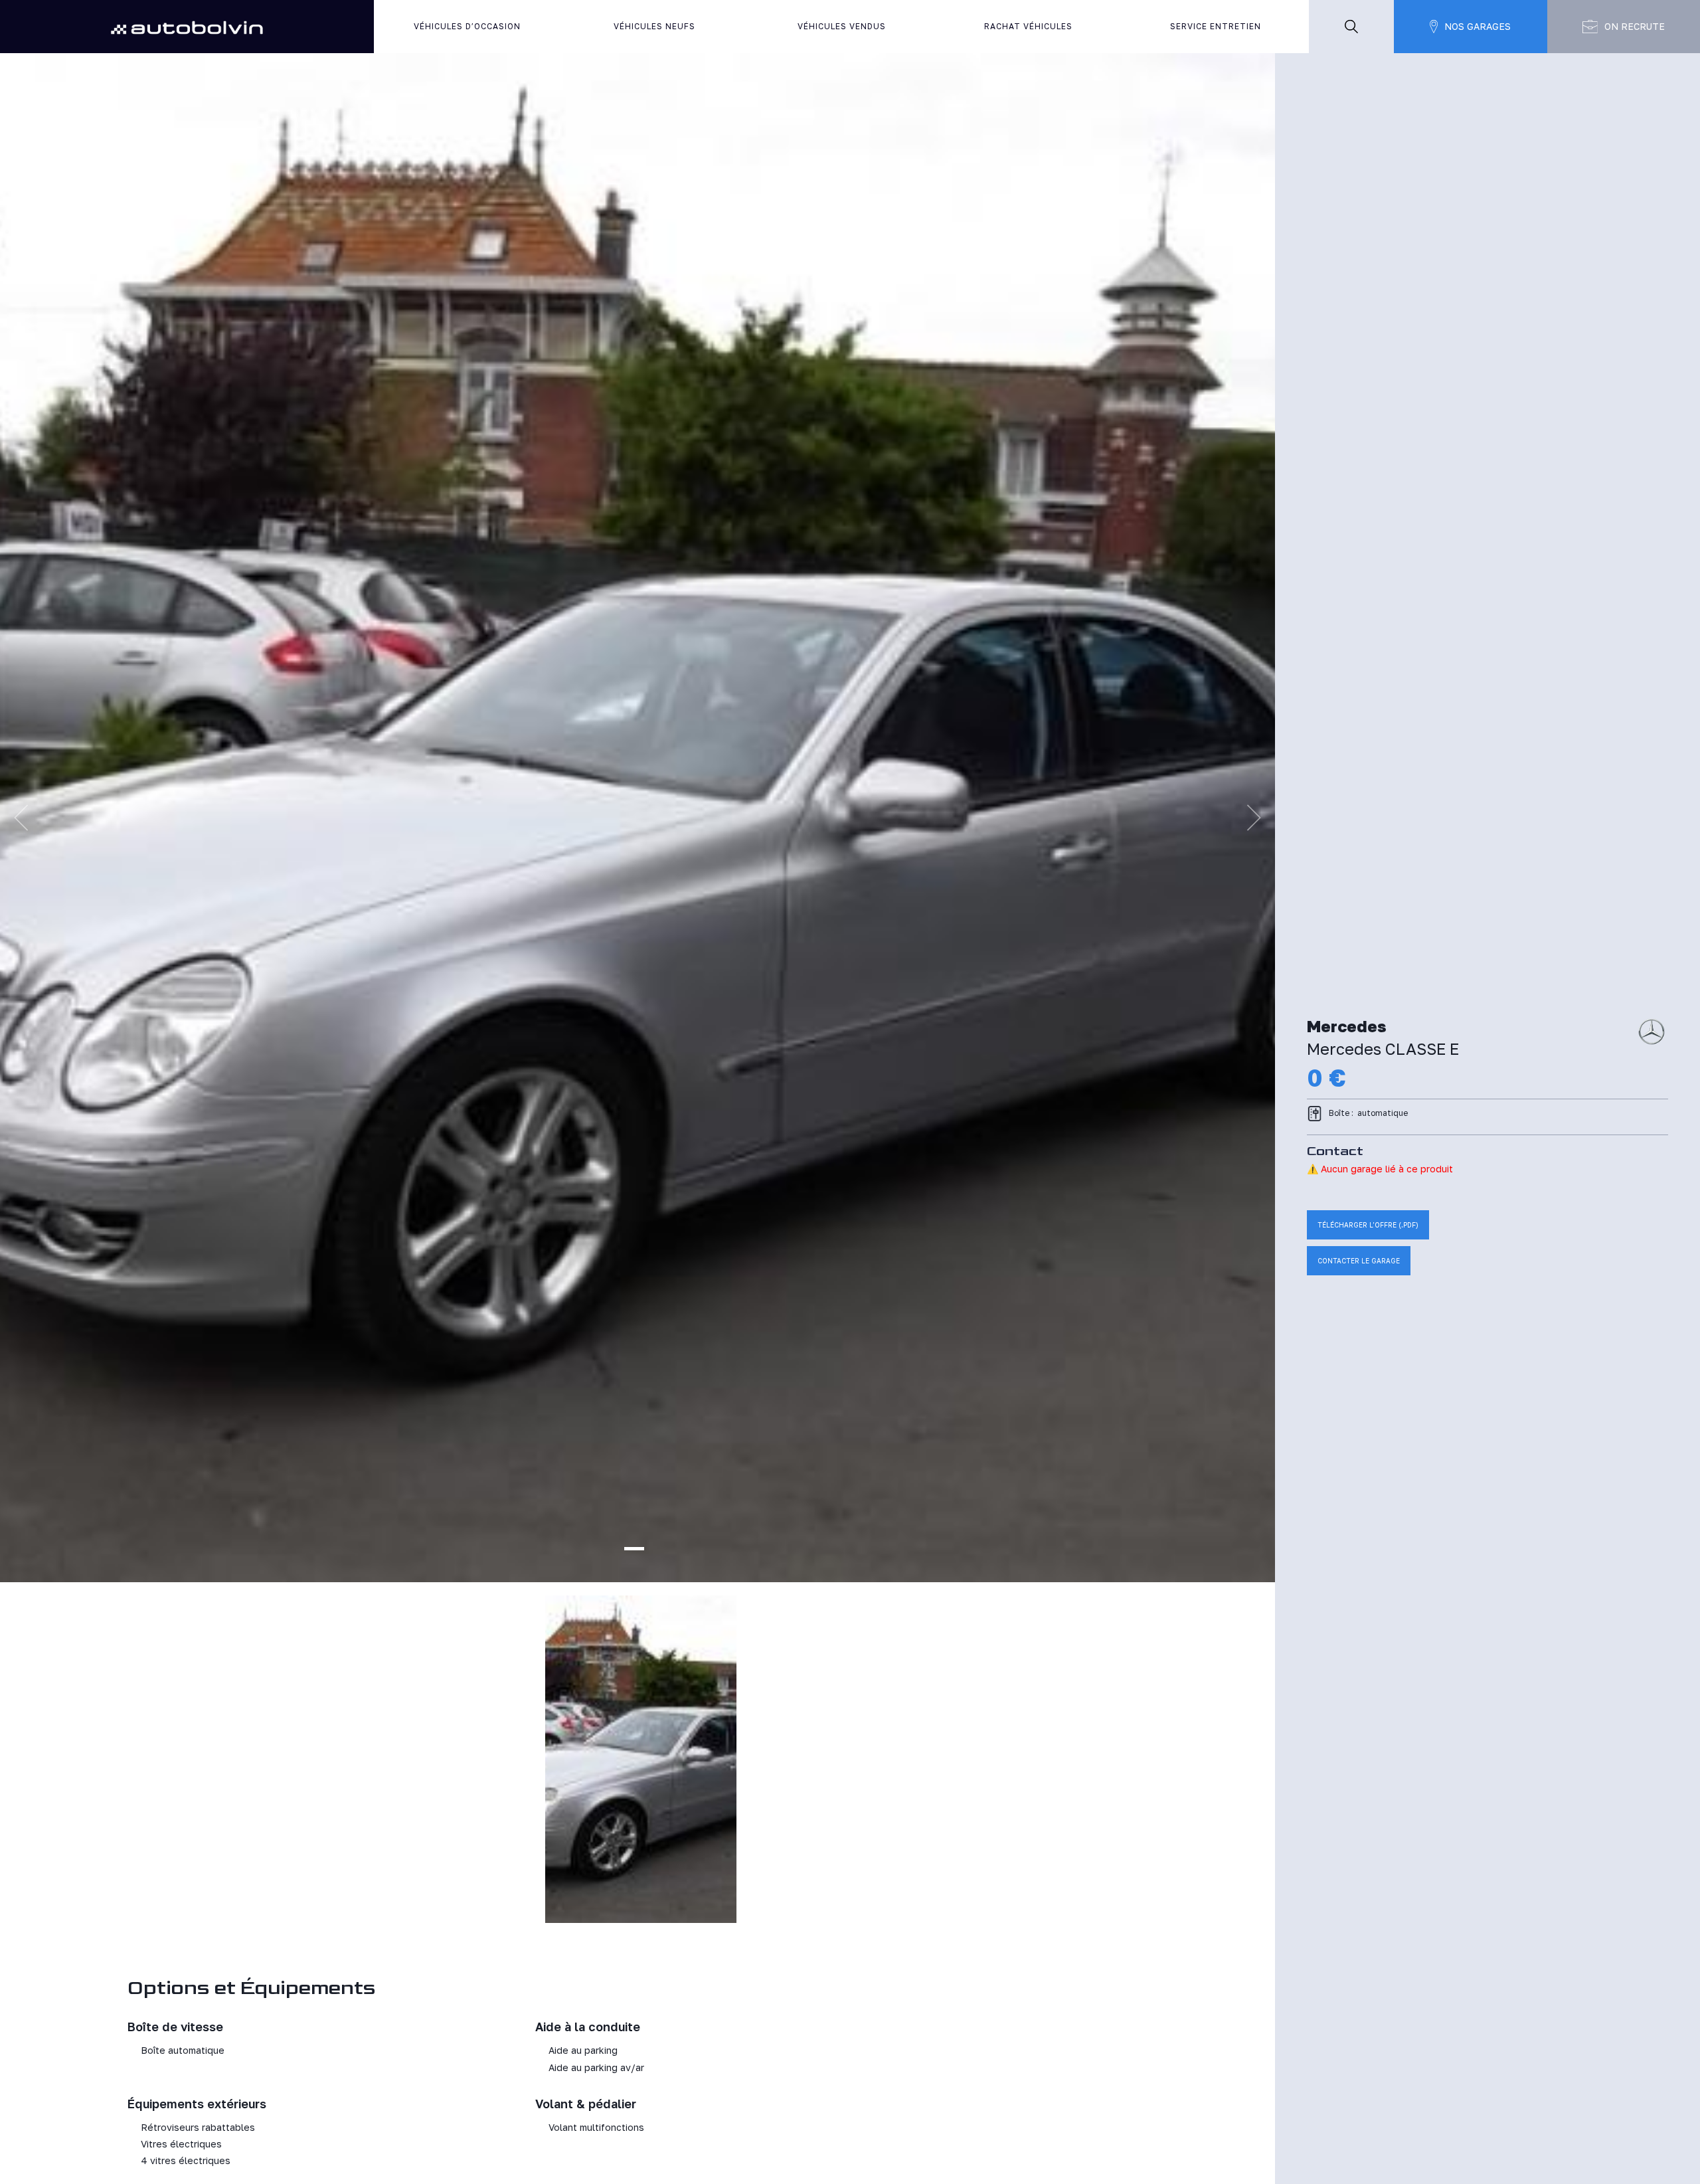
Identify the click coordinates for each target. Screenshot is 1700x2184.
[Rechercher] (1351, 27)
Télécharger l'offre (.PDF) (1368, 1225)
